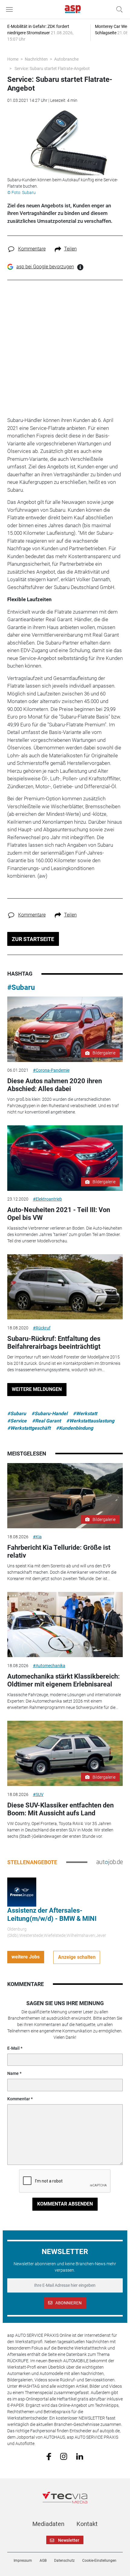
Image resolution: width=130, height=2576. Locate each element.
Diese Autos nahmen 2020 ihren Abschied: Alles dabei (55, 1085)
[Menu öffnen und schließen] (11, 9)
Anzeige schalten (77, 1957)
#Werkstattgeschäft (29, 1428)
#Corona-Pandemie (51, 1070)
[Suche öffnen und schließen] (118, 9)
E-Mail (13, 2048)
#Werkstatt (85, 1414)
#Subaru (21, 987)
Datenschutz (64, 2561)
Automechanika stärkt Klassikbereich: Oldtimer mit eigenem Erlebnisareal (63, 1680)
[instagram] (64, 2456)
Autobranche (66, 59)
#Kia (37, 1537)
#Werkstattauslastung (90, 1421)
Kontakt (87, 2524)
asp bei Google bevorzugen (45, 267)
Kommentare (32, 249)
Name (13, 2073)
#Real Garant (46, 1421)
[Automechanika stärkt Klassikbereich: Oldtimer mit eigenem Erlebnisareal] (65, 1625)
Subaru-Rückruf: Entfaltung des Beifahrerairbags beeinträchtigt (54, 1343)
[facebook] (49, 2456)
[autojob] (110, 1862)
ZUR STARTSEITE (33, 939)
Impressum (23, 2561)
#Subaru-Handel (49, 1414)
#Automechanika (49, 1666)
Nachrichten (36, 59)
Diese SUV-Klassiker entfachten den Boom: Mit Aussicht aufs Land (60, 1809)
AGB (43, 2561)
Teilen (70, 249)
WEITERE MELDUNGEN (37, 1389)
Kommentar (19, 2099)
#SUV (38, 1794)
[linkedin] (80, 2456)
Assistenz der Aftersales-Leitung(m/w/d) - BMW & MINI (52, 1914)
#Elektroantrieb (47, 1199)
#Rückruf (42, 1328)
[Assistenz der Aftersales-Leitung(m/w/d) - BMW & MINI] (22, 1892)
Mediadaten (48, 2524)
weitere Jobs (26, 1957)
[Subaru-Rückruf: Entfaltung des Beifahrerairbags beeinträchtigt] (65, 1287)
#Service (17, 1421)
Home (13, 59)
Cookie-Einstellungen (99, 2561)
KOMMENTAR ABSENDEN (65, 2204)
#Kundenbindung (75, 1428)
